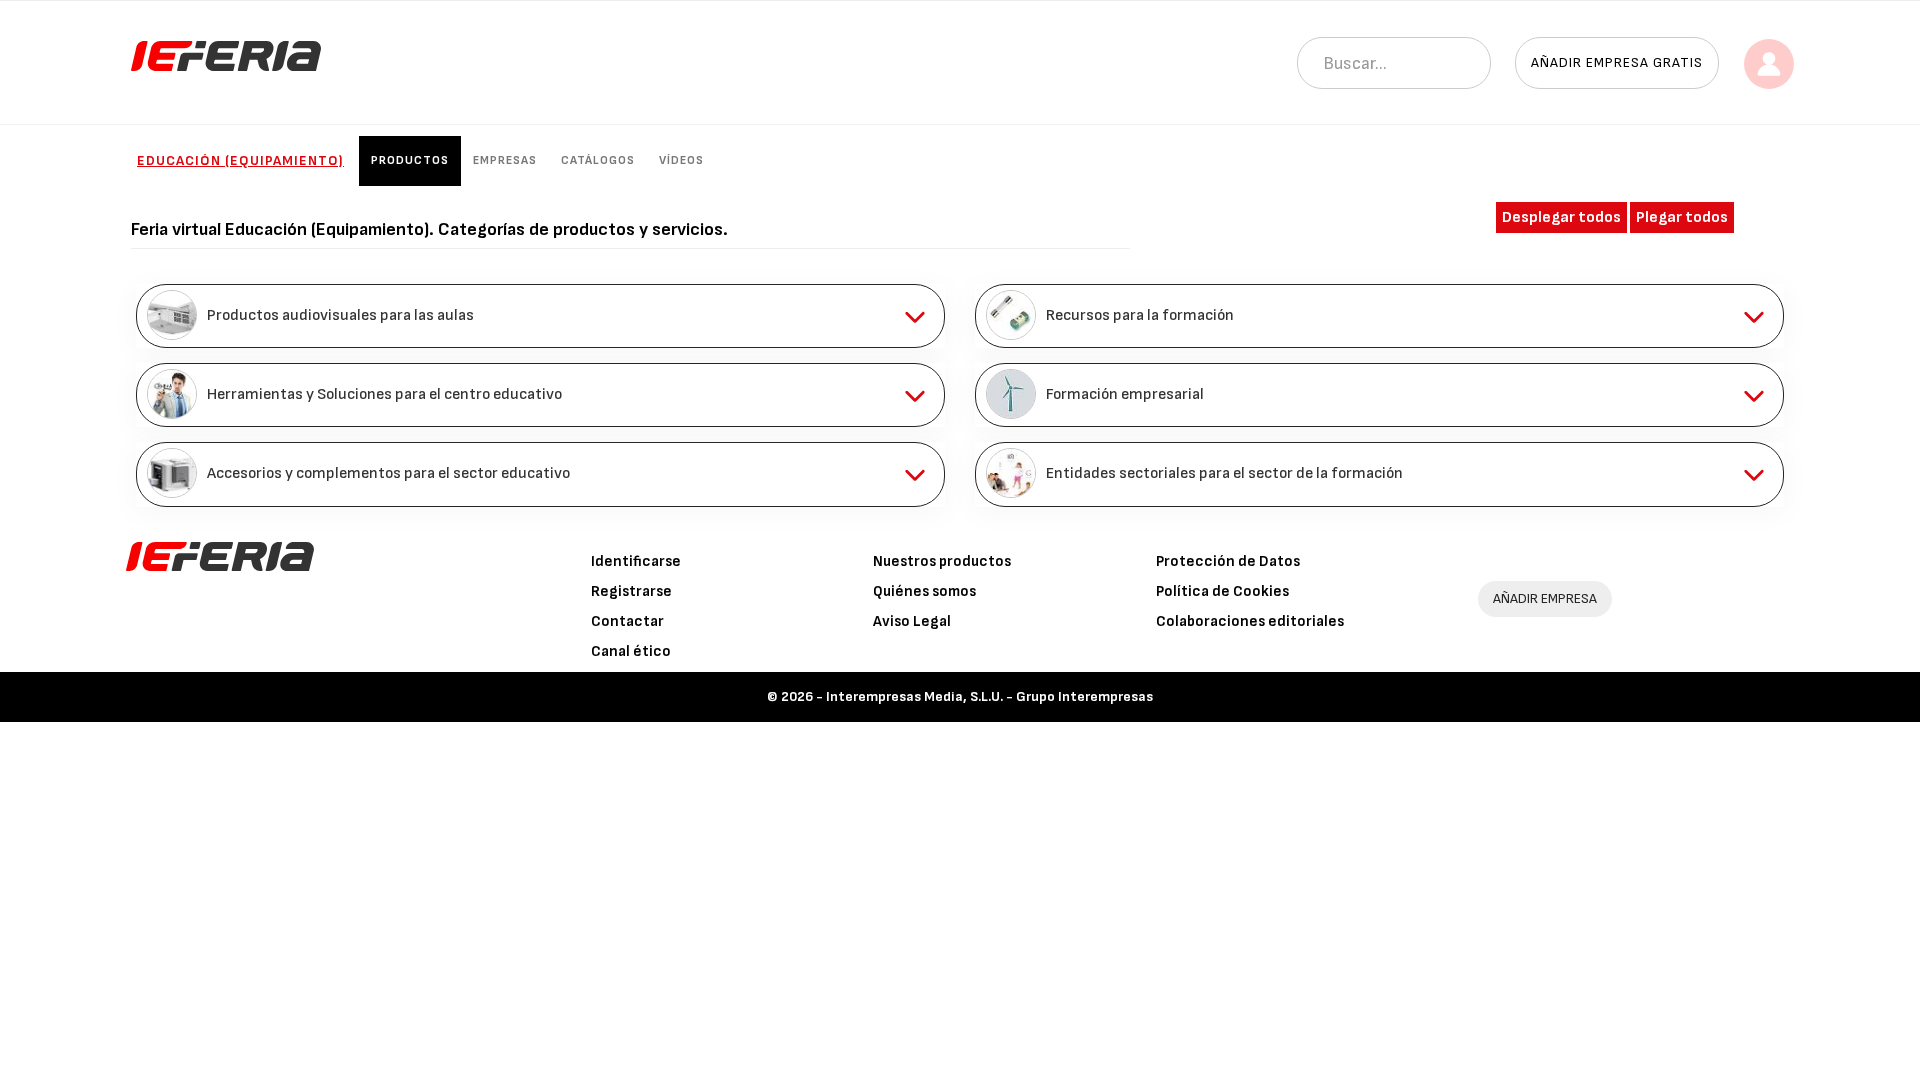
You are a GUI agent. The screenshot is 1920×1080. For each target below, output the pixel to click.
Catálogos (598, 160)
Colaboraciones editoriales (1250, 621)
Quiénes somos (924, 591)
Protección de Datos (1228, 561)
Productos (410, 160)
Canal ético (631, 651)
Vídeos (681, 160)
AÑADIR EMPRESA (1545, 598)
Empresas (505, 160)
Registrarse (631, 591)
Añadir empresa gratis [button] (1617, 62)
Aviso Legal (912, 621)
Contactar (627, 621)
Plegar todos (1682, 217)
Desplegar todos (1561, 217)
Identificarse (636, 561)
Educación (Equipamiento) (240, 160)
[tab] (540, 316)
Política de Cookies (1222, 591)
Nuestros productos (942, 561)
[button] (540, 316)
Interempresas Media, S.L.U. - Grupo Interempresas (989, 696)
